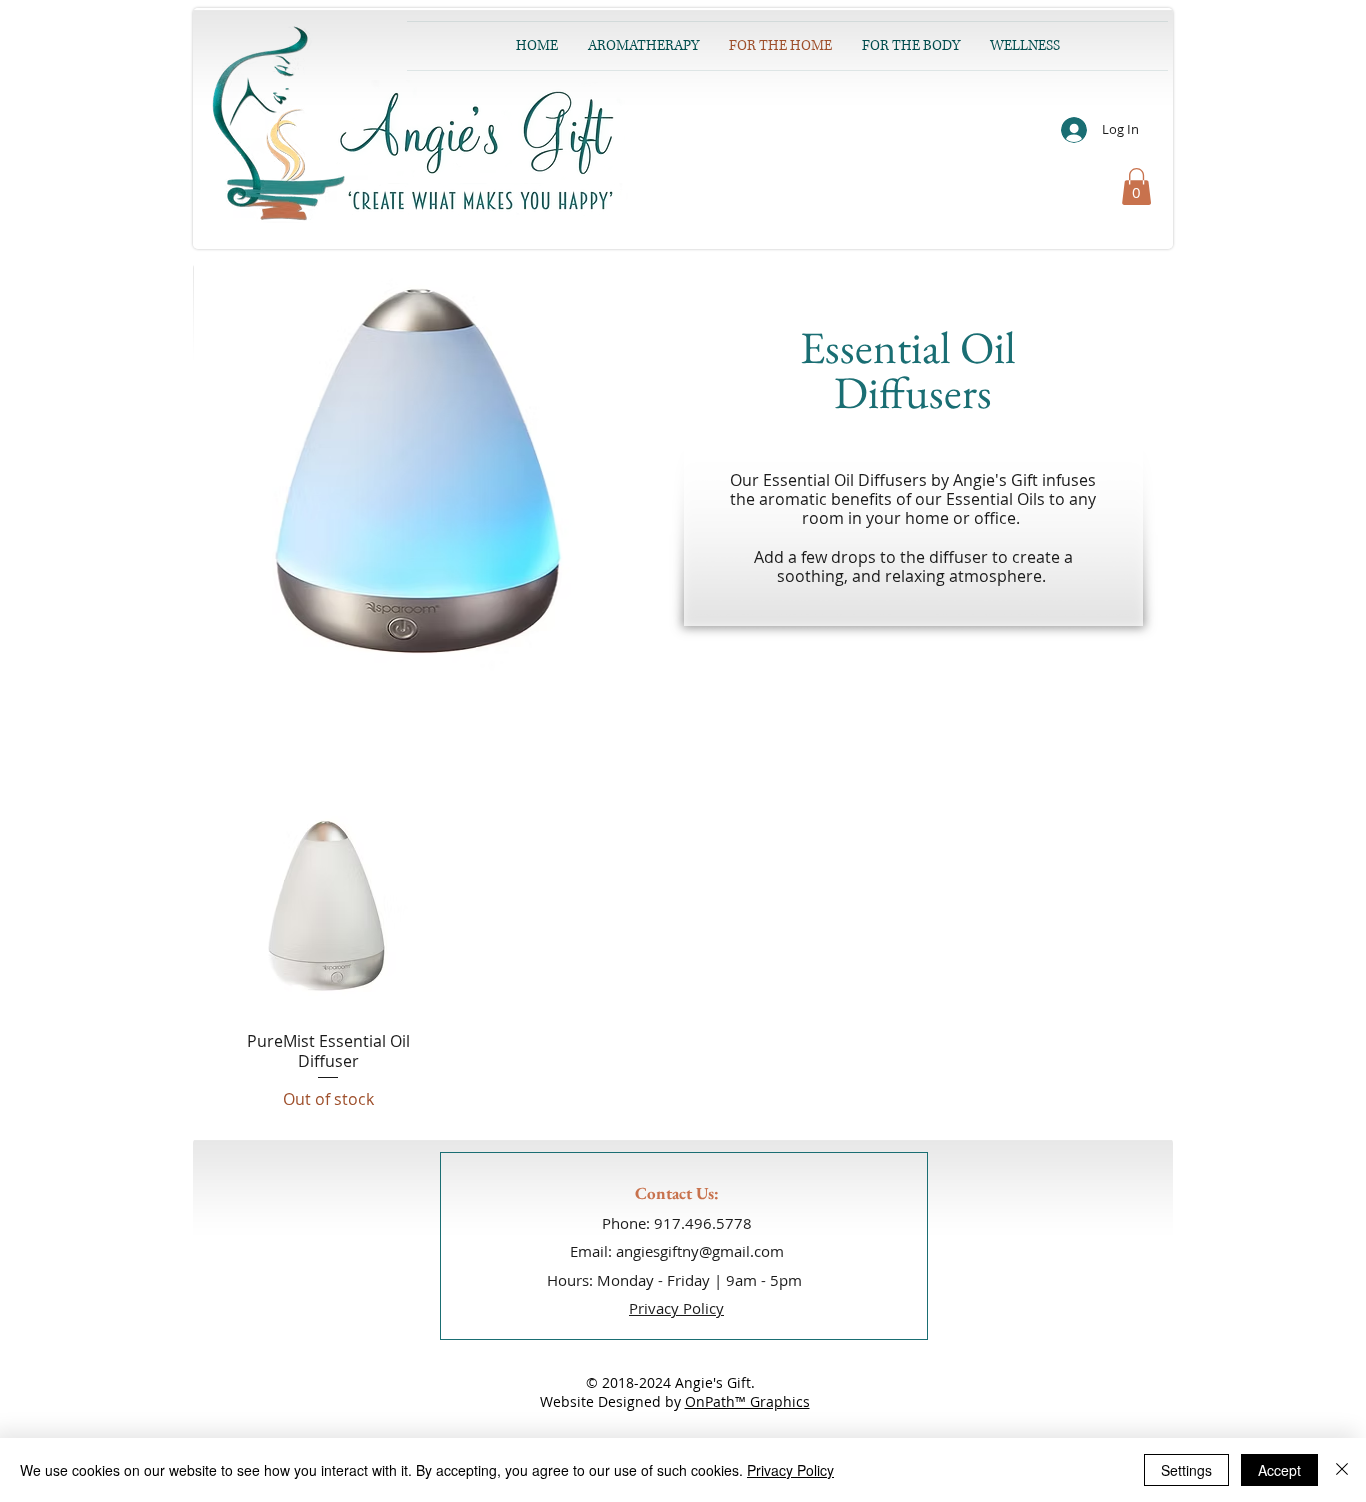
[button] (1136, 186)
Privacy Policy (790, 1470)
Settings (1186, 1470)
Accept (1279, 1470)
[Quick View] (328, 908)
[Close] (1342, 1470)
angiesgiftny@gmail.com (700, 1251)
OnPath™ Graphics (747, 1401)
